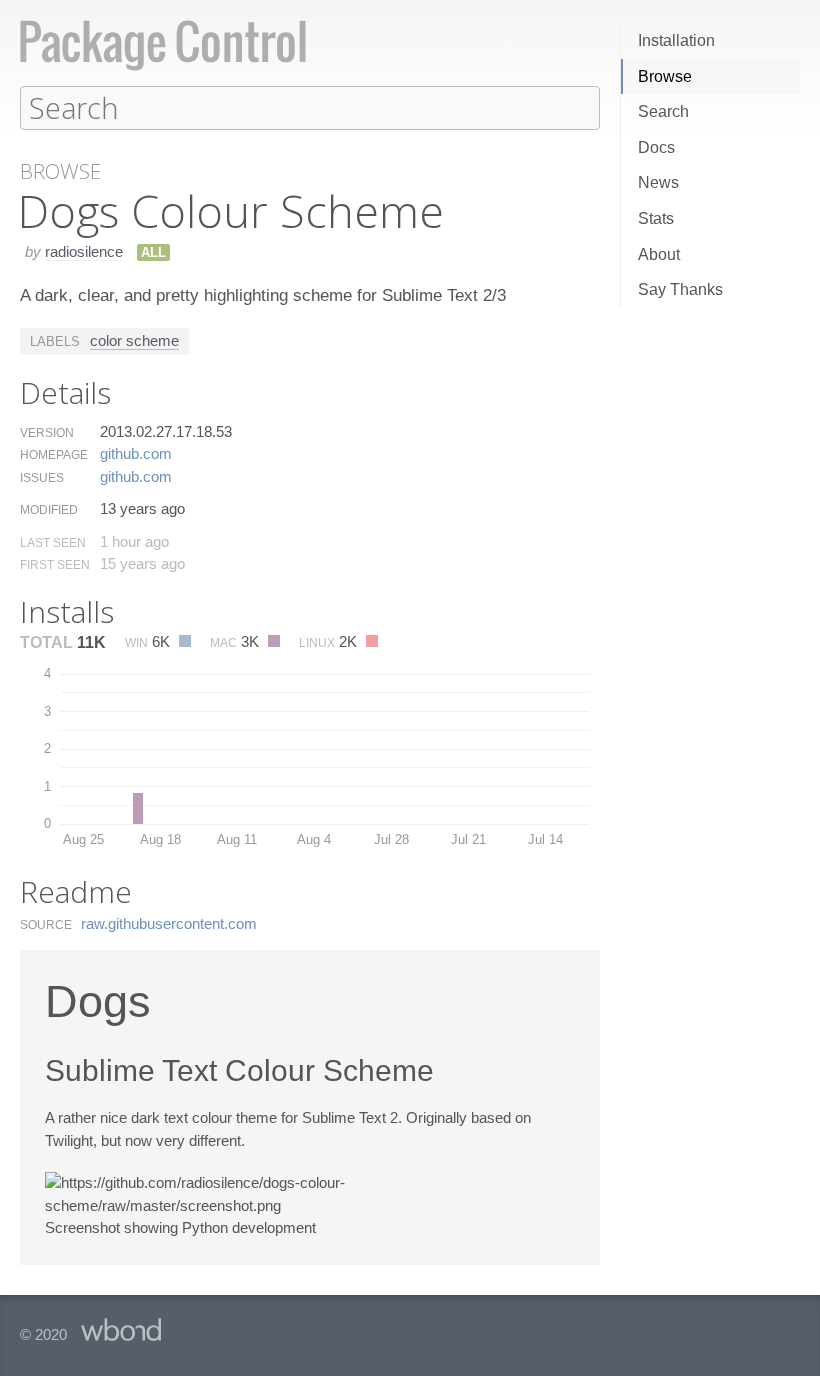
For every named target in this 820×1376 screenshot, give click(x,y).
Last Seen (53, 543)
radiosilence (84, 251)
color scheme (134, 340)
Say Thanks (680, 289)
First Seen (55, 565)
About (659, 254)
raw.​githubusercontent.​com (169, 923)
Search (663, 111)
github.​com (136, 453)
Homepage (54, 455)
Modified (49, 510)
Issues (42, 478)
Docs (656, 147)
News (658, 182)
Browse (665, 76)
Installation (676, 40)
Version (47, 433)
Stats (656, 218)
